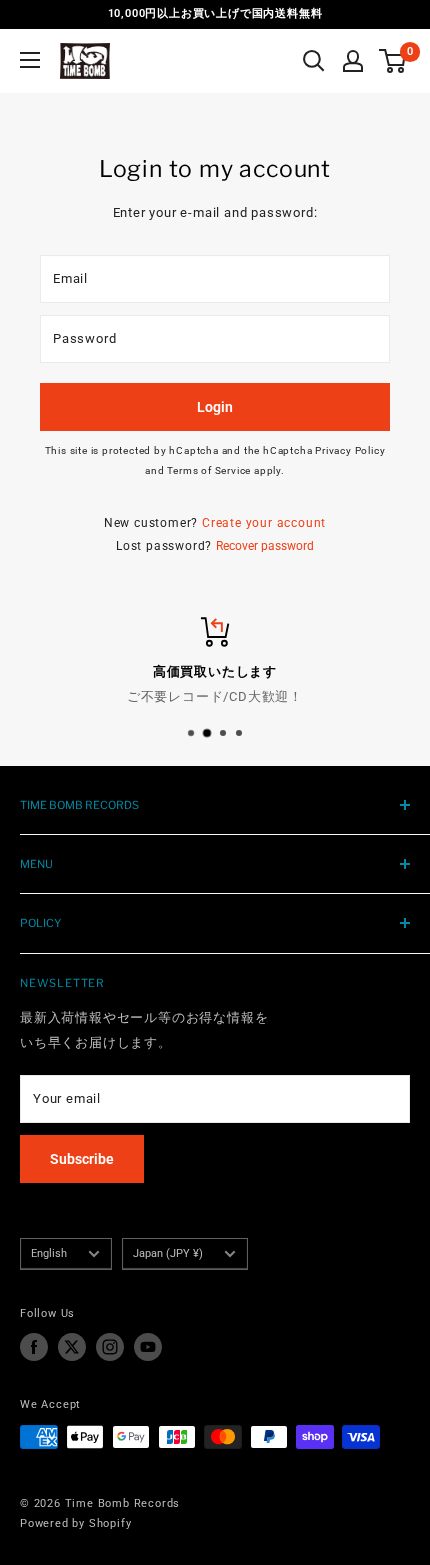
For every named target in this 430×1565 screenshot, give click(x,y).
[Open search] (314, 61)
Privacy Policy (350, 450)
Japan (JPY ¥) (168, 1253)
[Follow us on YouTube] (148, 1347)
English (49, 1253)
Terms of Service (209, 470)
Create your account (264, 523)
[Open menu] (30, 60)
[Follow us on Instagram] (110, 1347)
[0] (393, 61)
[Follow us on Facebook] (34, 1347)
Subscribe (82, 1159)
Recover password (265, 546)
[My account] (353, 61)
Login (215, 407)
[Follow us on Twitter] (72, 1347)
